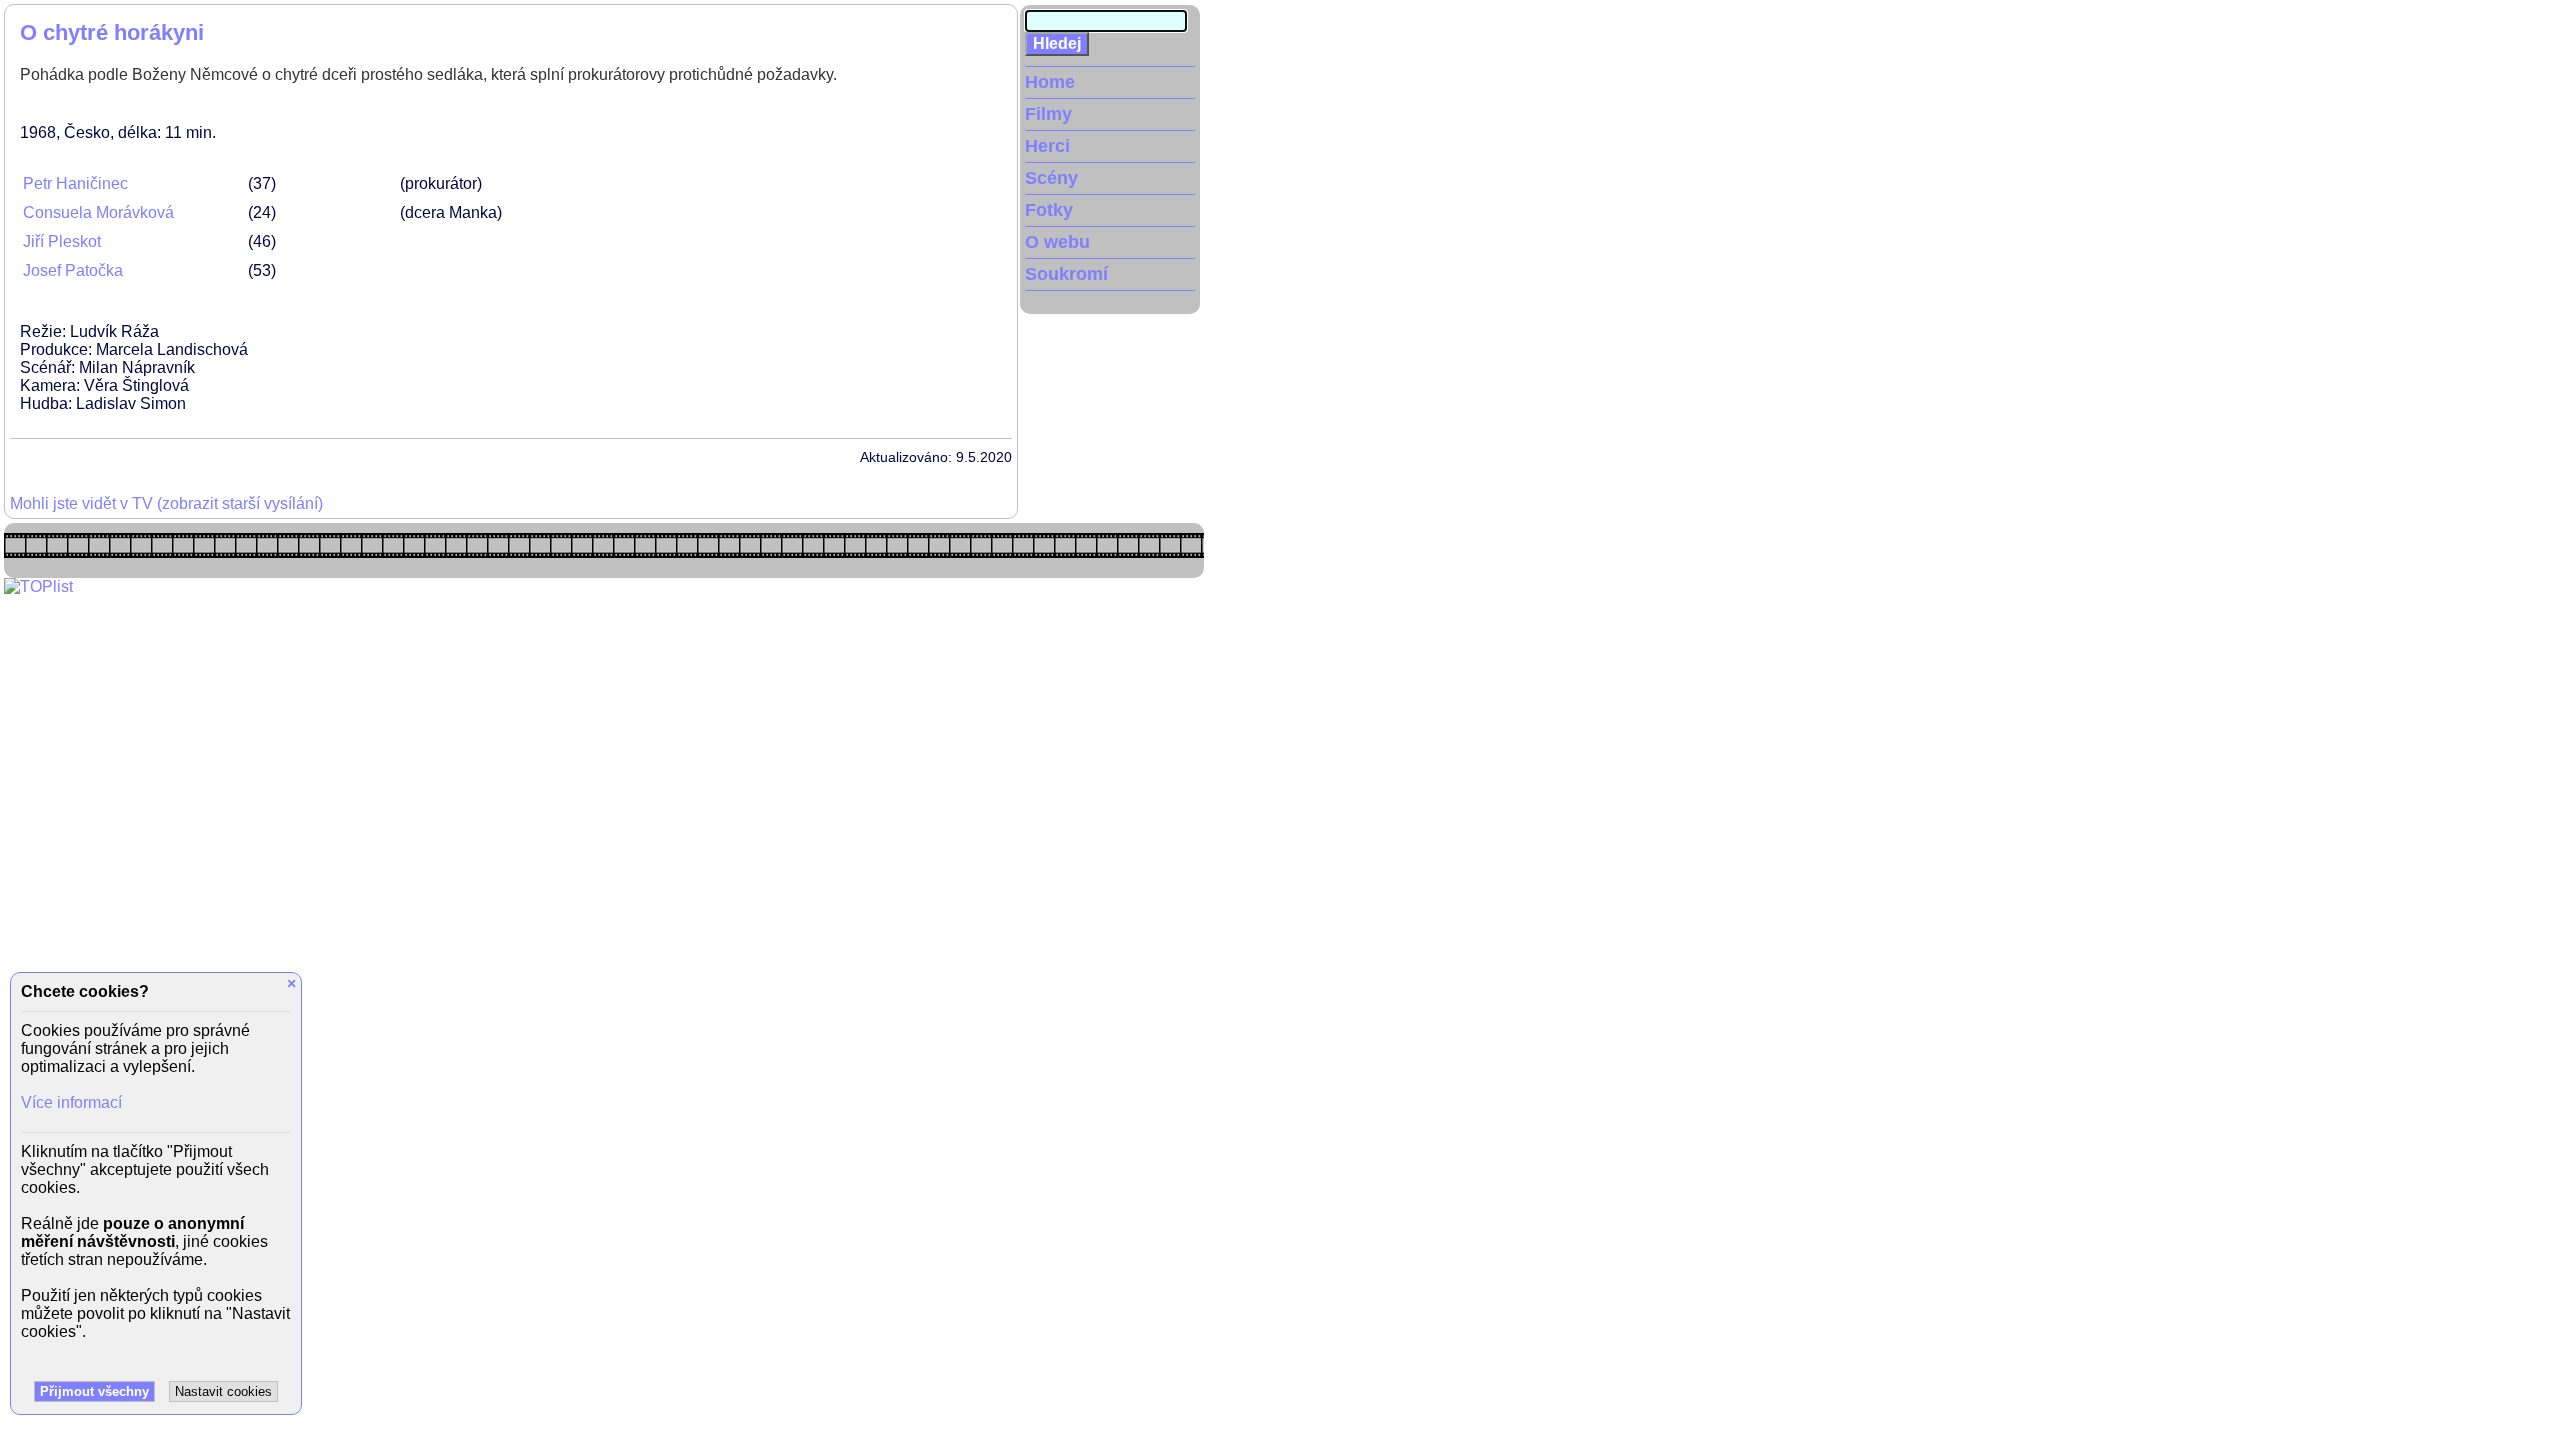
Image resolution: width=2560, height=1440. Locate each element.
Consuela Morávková (98, 212)
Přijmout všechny (94, 1391)
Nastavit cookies (223, 1391)
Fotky (1049, 210)
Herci (1047, 146)
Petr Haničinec (75, 183)
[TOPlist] (38, 586)
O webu (1057, 242)
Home (1050, 82)
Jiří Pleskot (62, 241)
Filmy (1048, 114)
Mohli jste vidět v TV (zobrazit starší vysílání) (166, 503)
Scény (1051, 178)
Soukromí (1066, 274)
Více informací (71, 1102)
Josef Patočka (73, 270)
